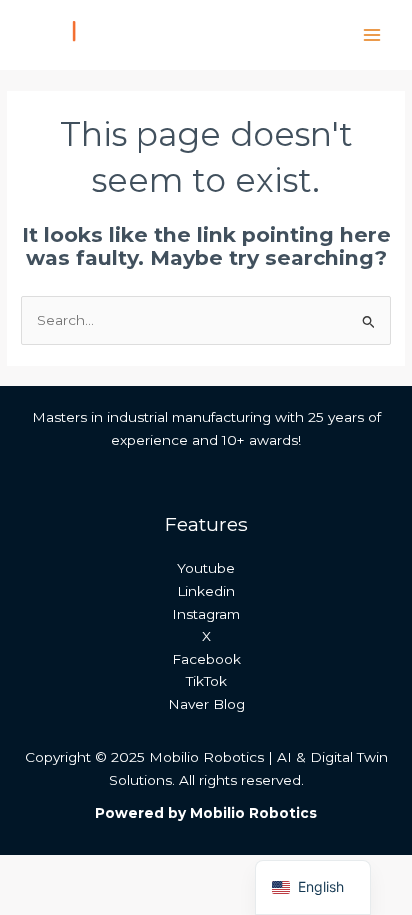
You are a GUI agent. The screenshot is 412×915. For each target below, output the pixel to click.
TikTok (206, 681)
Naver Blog (206, 704)
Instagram (206, 614)
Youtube (206, 568)
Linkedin (206, 591)
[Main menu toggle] (372, 35)
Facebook (206, 659)
